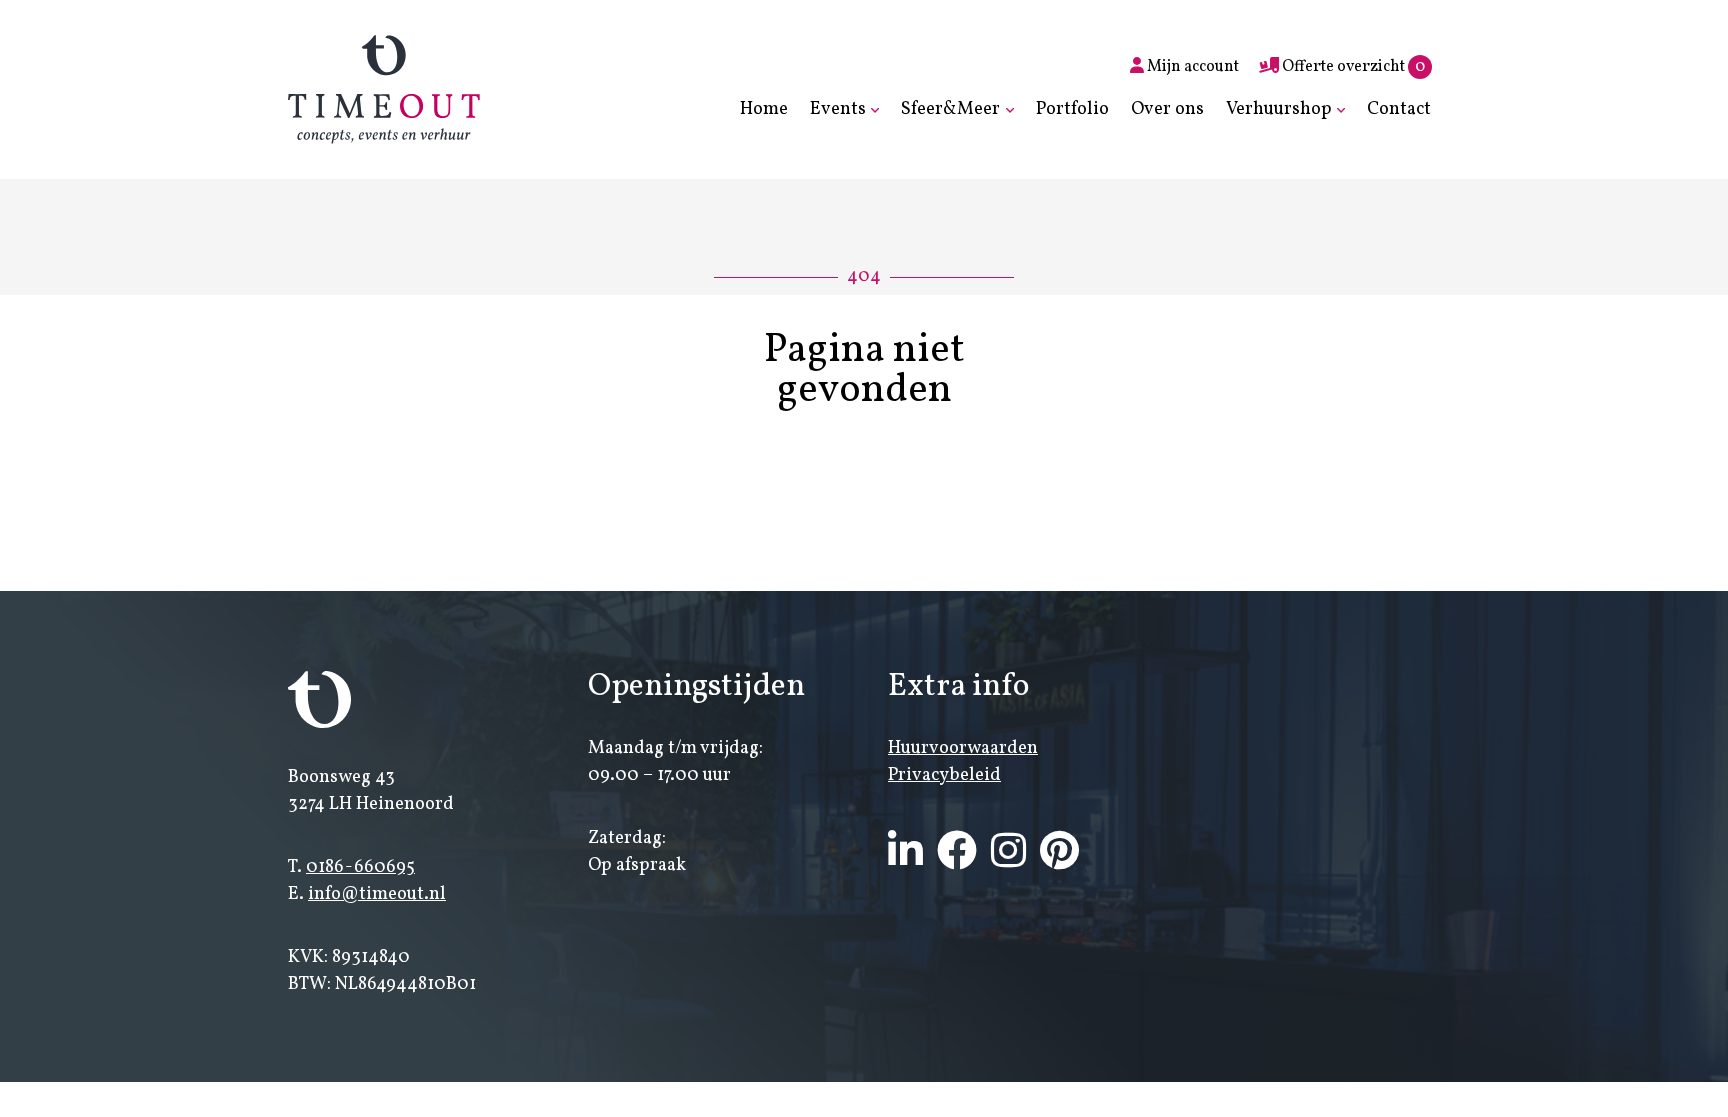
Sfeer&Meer (950, 109)
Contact (1399, 109)
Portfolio (1072, 109)
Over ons (1167, 109)
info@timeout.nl (377, 894)
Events (838, 109)
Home (764, 109)
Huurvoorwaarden (963, 748)
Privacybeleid (944, 775)
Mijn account (1191, 67)
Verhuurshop (1279, 109)
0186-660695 (360, 867)
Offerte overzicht (1352, 67)
